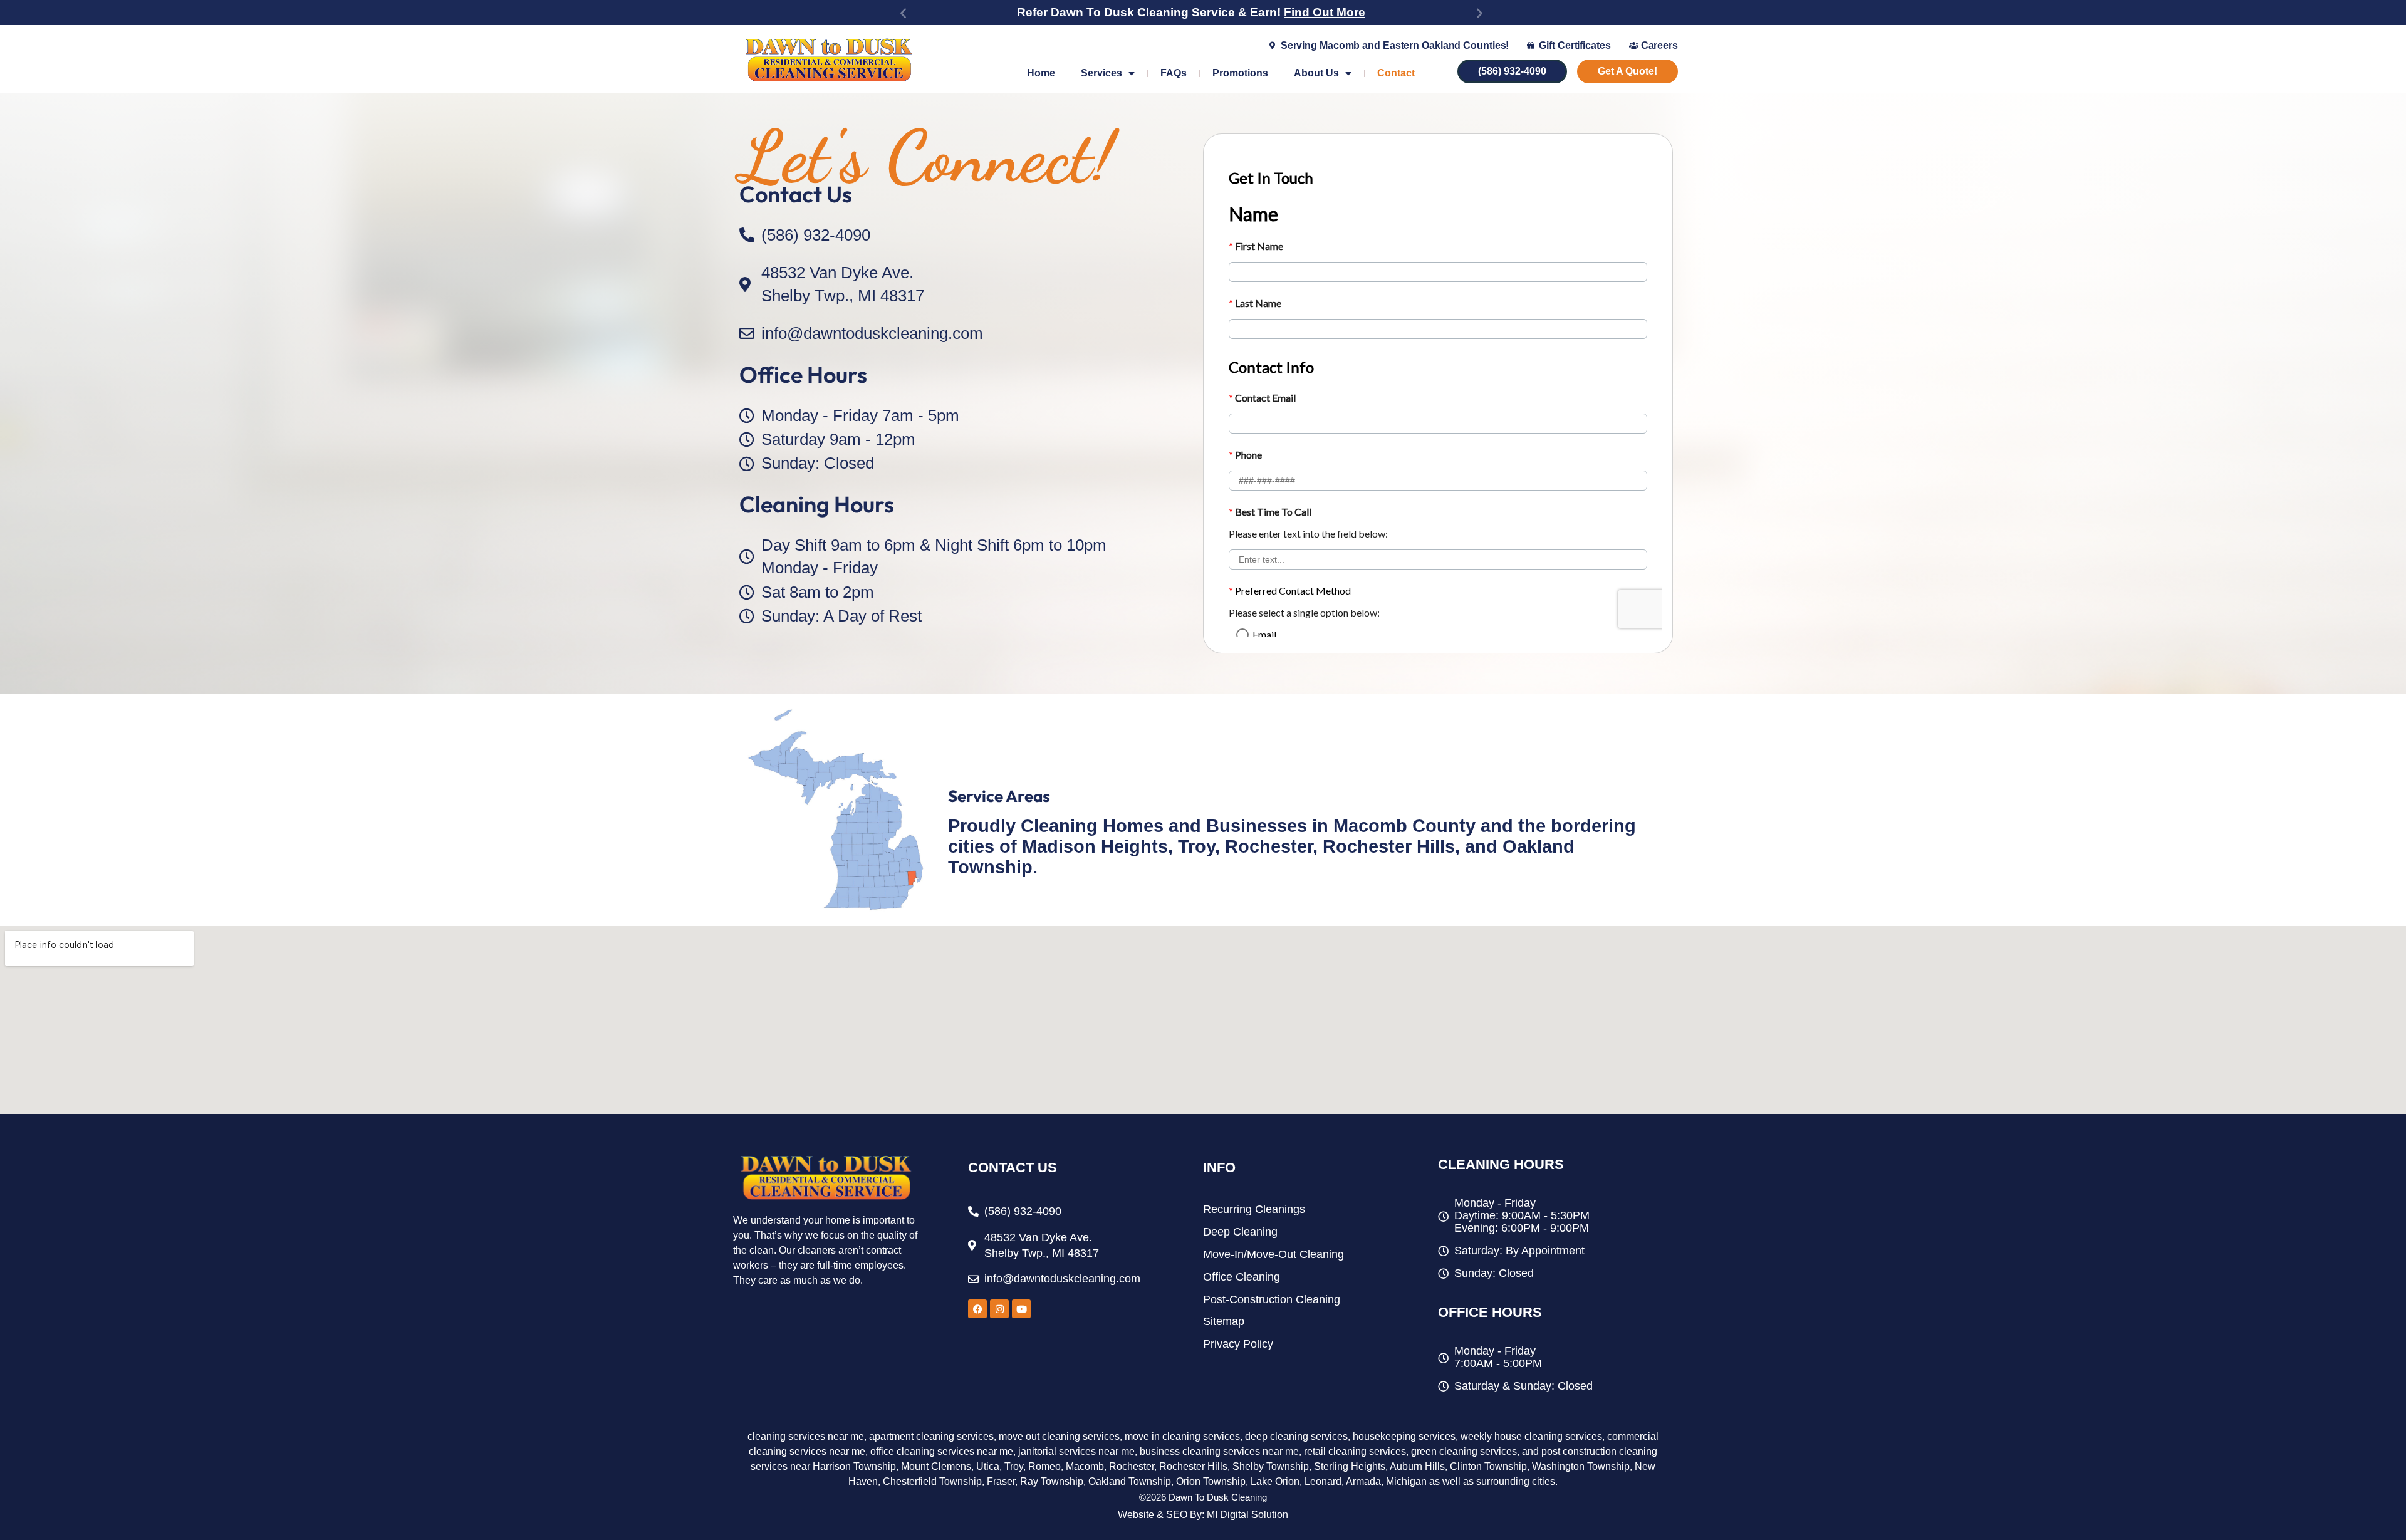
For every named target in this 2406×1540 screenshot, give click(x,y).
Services (1101, 73)
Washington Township (1581, 1466)
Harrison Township (854, 1466)
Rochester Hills (1193, 1466)
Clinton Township (1488, 1466)
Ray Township (1052, 1481)
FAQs (1174, 73)
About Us (1316, 73)
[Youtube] (1021, 1309)
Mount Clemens (936, 1466)
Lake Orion (1275, 1481)
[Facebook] (977, 1309)
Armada (1363, 1481)
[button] (903, 13)
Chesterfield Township (932, 1481)
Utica (988, 1466)
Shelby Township (1271, 1466)
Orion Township (1211, 1481)
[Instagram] (999, 1309)
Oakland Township (1130, 1481)
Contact (1396, 73)
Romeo (1044, 1466)
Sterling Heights (1350, 1466)
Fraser (1001, 1481)
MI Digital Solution (1247, 1515)
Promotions (1240, 73)
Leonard (1323, 1481)
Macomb (1085, 1466)
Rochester (1132, 1466)
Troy (1014, 1466)
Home (1041, 73)
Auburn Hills (1417, 1466)
